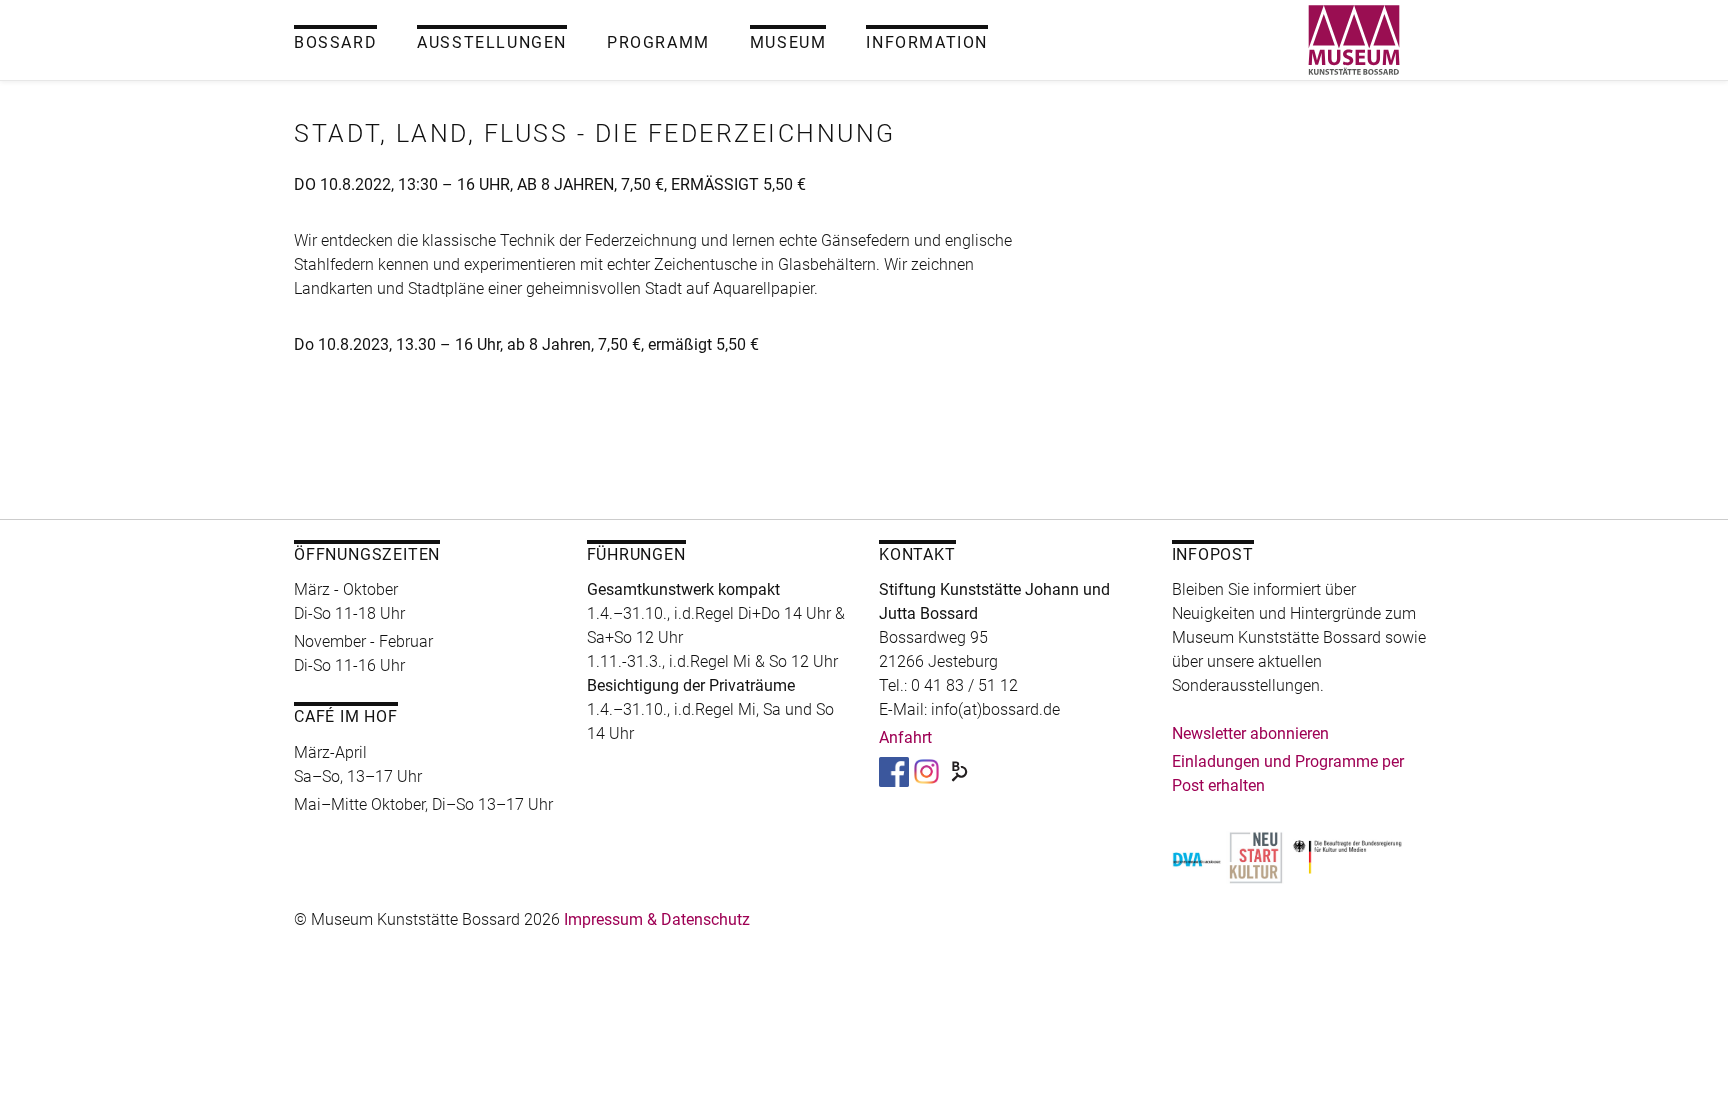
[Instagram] (926, 770)
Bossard (335, 42)
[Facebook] (894, 770)
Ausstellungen (492, 42)
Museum (788, 42)
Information (927, 42)
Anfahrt (905, 737)
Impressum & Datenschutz (657, 919)
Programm (658, 42)
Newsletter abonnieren (1250, 733)
